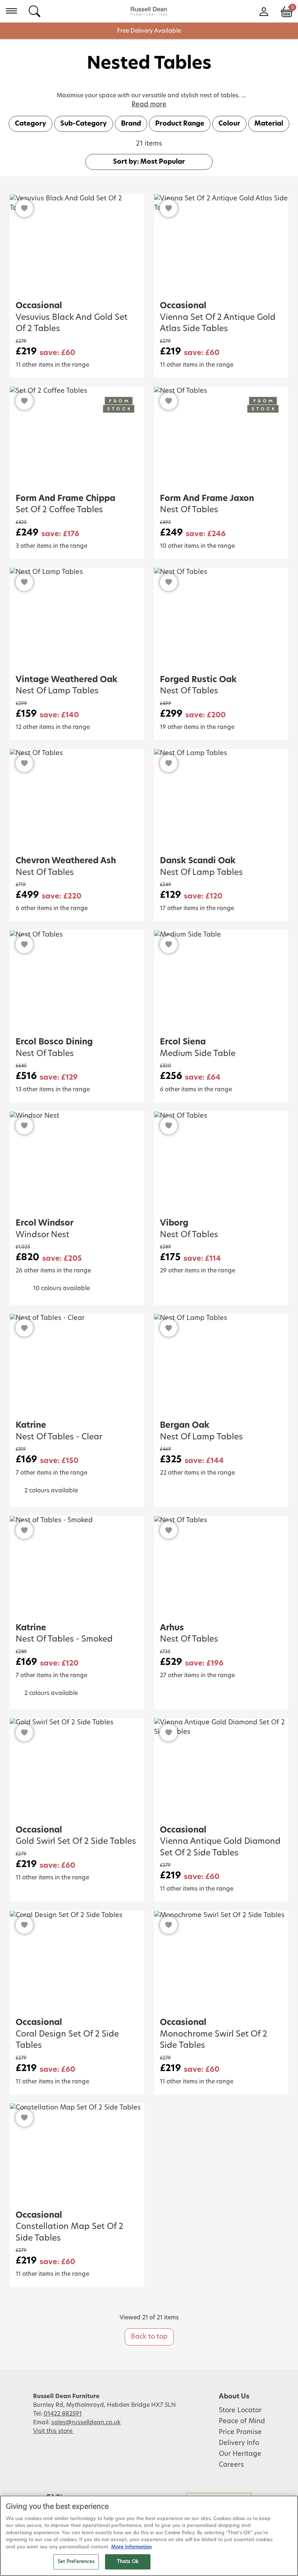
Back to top (149, 2337)
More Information (132, 2547)
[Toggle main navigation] (11, 11)
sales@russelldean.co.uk (86, 2422)
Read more (149, 105)
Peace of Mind (242, 2421)
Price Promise (240, 2432)
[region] (149, 2536)
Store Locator (240, 2410)
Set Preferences (76, 2562)
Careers (231, 2465)
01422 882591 (63, 2414)
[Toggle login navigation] (264, 11)
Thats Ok (128, 2562)
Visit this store (53, 2431)
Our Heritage (240, 2454)
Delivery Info (239, 2443)
